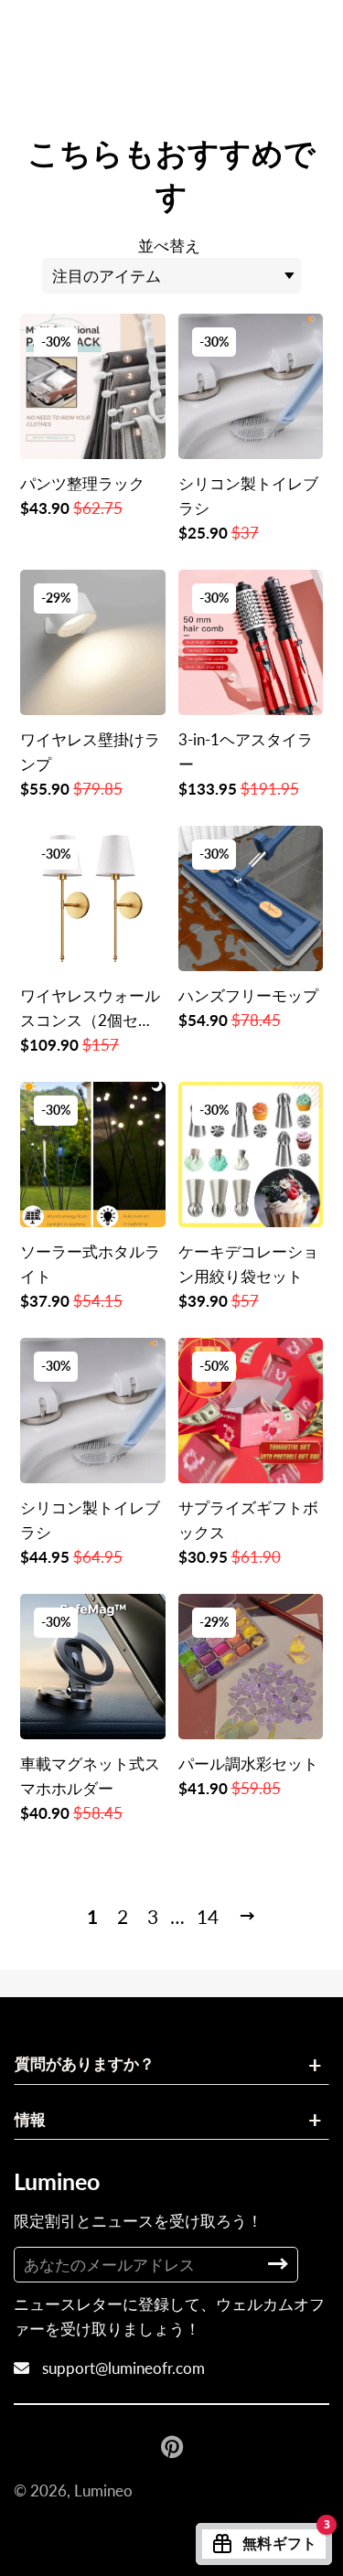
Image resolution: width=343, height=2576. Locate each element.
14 (208, 1916)
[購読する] (278, 2264)
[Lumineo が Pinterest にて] (174, 2446)
